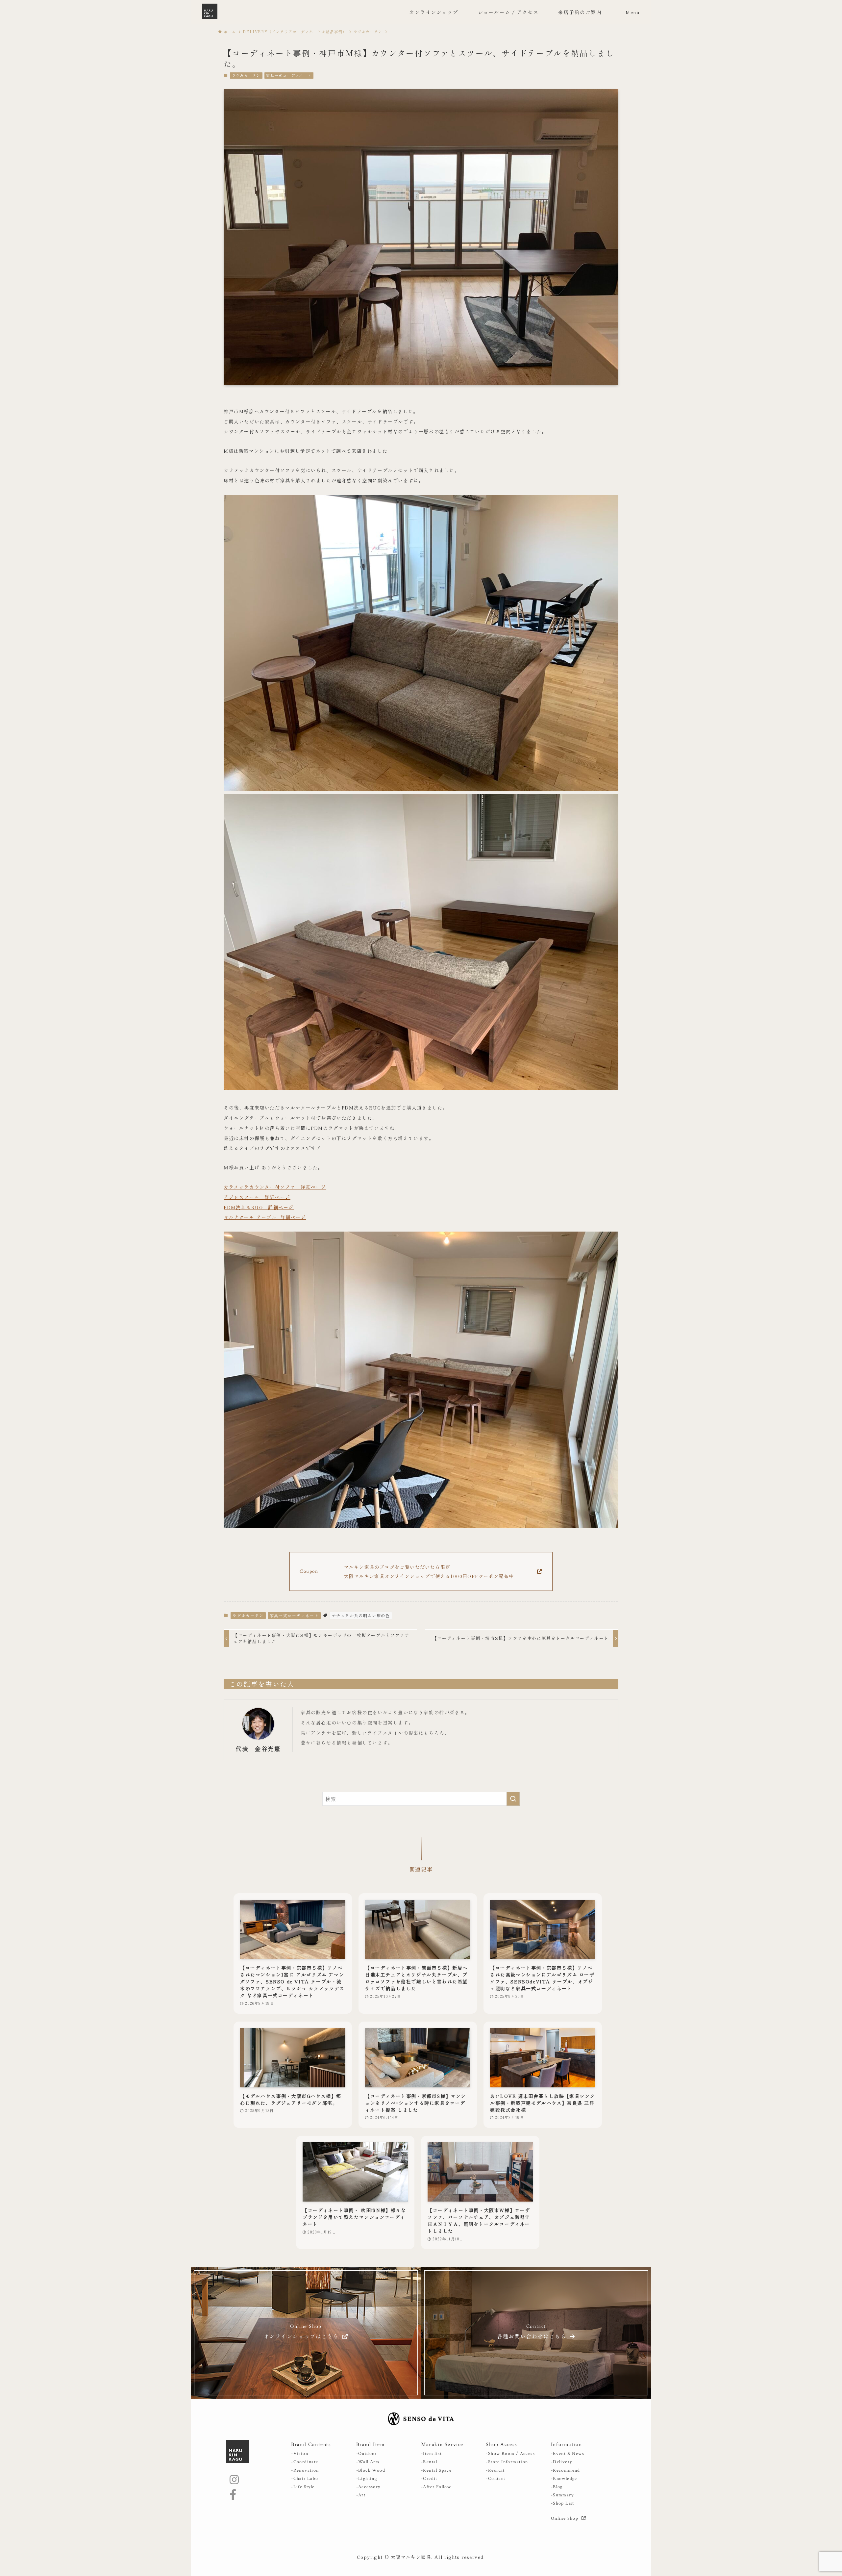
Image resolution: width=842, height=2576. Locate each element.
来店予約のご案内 (580, 12)
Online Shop (565, 2518)
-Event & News (568, 2454)
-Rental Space (436, 2470)
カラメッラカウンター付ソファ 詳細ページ (275, 1187)
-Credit (429, 2479)
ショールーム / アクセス (508, 12)
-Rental (429, 2462)
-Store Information (507, 2462)
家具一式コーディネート (289, 75)
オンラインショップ (434, 12)
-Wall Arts (368, 2462)
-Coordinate (305, 2462)
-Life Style (303, 2487)
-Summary (562, 2495)
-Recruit (495, 2470)
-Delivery (562, 2462)
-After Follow (436, 2487)
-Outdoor (367, 2454)
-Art (361, 2495)
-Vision (300, 2454)
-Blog (557, 2487)
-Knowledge (564, 2479)
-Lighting (367, 2479)
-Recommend (566, 2470)
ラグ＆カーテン (246, 75)
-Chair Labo (305, 2479)
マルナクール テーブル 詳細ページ (265, 1217)
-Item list (431, 2454)
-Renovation (305, 2470)
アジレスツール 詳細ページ (257, 1197)
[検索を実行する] (513, 1799)
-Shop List (563, 2503)
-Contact (495, 2479)
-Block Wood (371, 2470)
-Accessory (368, 2487)
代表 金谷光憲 (258, 1749)
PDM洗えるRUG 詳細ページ (259, 1207)
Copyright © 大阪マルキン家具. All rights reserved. (421, 2557)
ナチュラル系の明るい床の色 (361, 1615)
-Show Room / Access (510, 2454)
